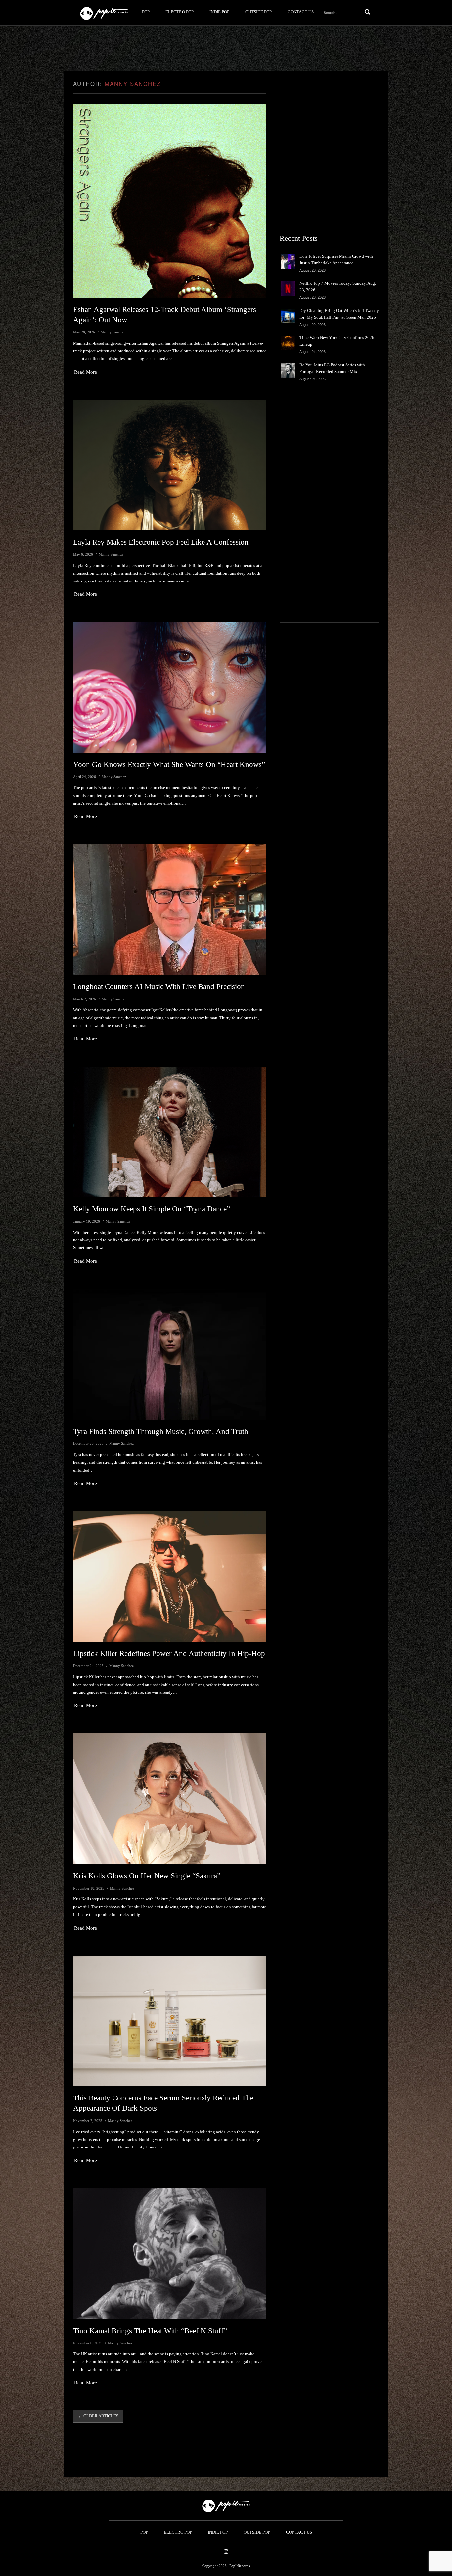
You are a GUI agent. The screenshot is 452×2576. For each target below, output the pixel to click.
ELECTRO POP (180, 12)
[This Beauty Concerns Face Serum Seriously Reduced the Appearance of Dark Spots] (170, 2021)
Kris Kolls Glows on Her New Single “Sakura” (147, 1876)
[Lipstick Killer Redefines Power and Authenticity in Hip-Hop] (170, 1576)
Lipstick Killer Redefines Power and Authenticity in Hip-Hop (169, 1654)
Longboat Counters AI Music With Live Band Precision (159, 987)
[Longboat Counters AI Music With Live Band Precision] (170, 909)
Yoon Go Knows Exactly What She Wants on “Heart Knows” (169, 764)
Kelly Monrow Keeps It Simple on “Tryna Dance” (152, 1209)
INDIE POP (219, 12)
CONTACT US (301, 12)
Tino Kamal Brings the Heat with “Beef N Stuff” (150, 2331)
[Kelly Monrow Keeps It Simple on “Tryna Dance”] (170, 1132)
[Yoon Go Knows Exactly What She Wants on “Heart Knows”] (170, 687)
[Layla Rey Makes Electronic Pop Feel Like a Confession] (170, 465)
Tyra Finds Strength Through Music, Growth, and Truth (161, 1431)
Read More (86, 372)
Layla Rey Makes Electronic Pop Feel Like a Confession (161, 542)
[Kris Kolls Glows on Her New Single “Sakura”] (170, 1799)
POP (146, 12)
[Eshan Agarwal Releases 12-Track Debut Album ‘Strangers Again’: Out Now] (170, 201)
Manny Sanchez (133, 84)
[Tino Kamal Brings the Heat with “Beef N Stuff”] (170, 2254)
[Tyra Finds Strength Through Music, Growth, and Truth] (170, 1354)
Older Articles (98, 2416)
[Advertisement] (226, 49)
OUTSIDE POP (258, 12)
